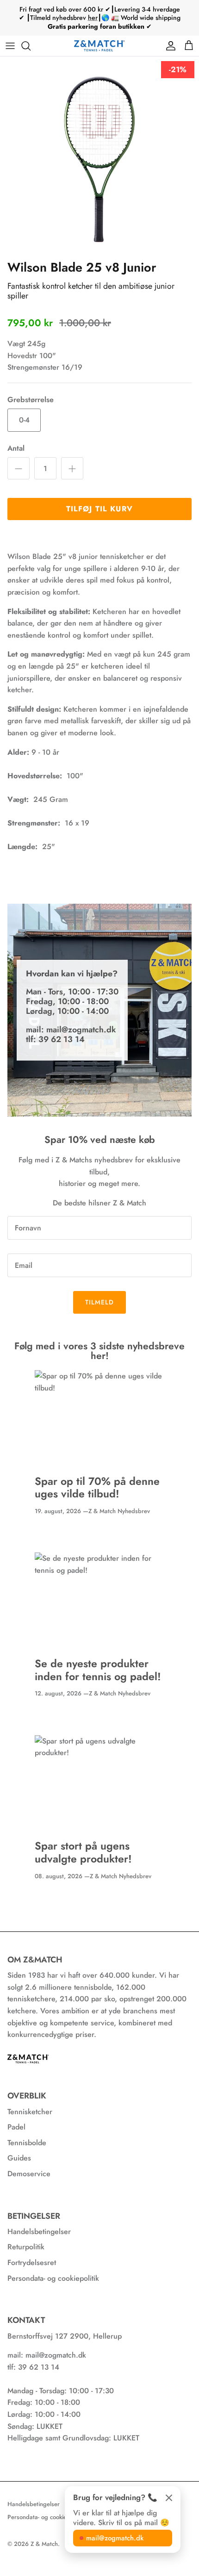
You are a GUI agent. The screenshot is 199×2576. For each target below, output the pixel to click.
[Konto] (168, 46)
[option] (99, 156)
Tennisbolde (27, 2143)
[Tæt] (169, 2498)
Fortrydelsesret (32, 2263)
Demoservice (29, 2174)
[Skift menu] (10, 46)
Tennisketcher (30, 2112)
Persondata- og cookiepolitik (53, 2278)
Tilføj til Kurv (99, 509)
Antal (16, 448)
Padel (16, 2127)
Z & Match (44, 2544)
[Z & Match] (99, 46)
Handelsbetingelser (39, 2231)
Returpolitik (26, 2247)
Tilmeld (100, 1302)
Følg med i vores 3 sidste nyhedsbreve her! (99, 1351)
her (93, 18)
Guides (19, 2158)
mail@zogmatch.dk (115, 2538)
